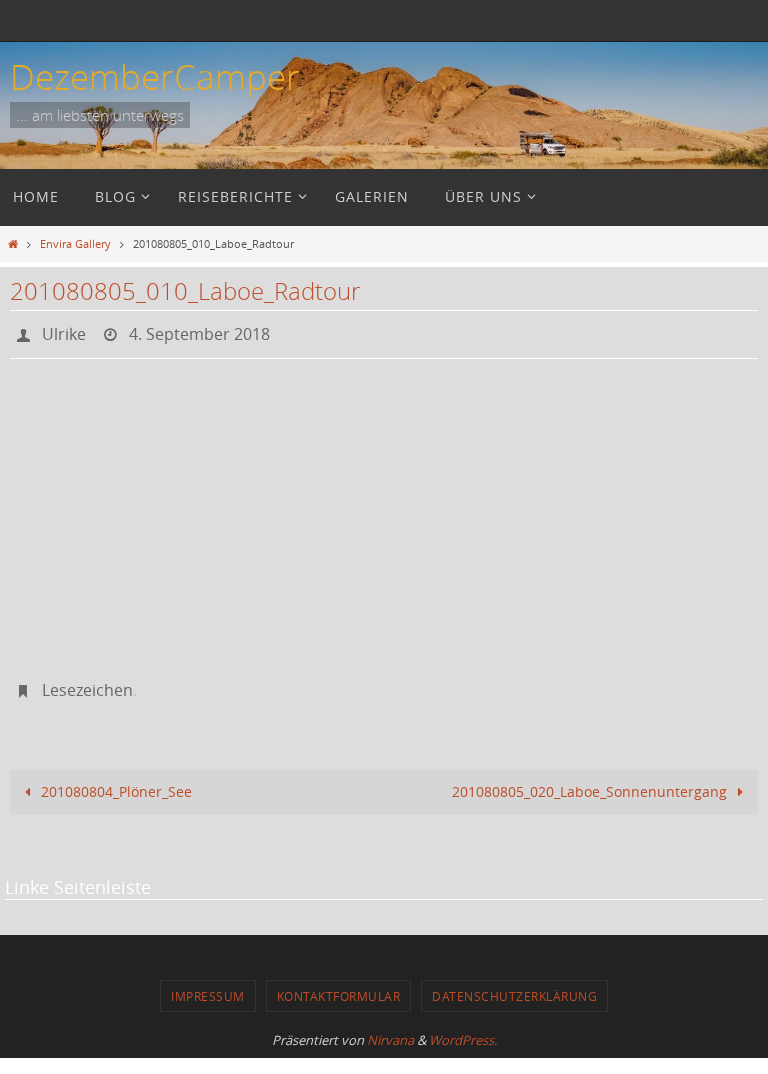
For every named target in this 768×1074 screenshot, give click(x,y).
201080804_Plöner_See (114, 781)
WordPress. (463, 1029)
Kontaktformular (339, 985)
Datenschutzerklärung (514, 985)
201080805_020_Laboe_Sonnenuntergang (591, 781)
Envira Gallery (75, 243)
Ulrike (64, 332)
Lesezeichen (87, 683)
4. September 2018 (199, 332)
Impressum (208, 985)
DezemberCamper (155, 76)
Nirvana (390, 1029)
